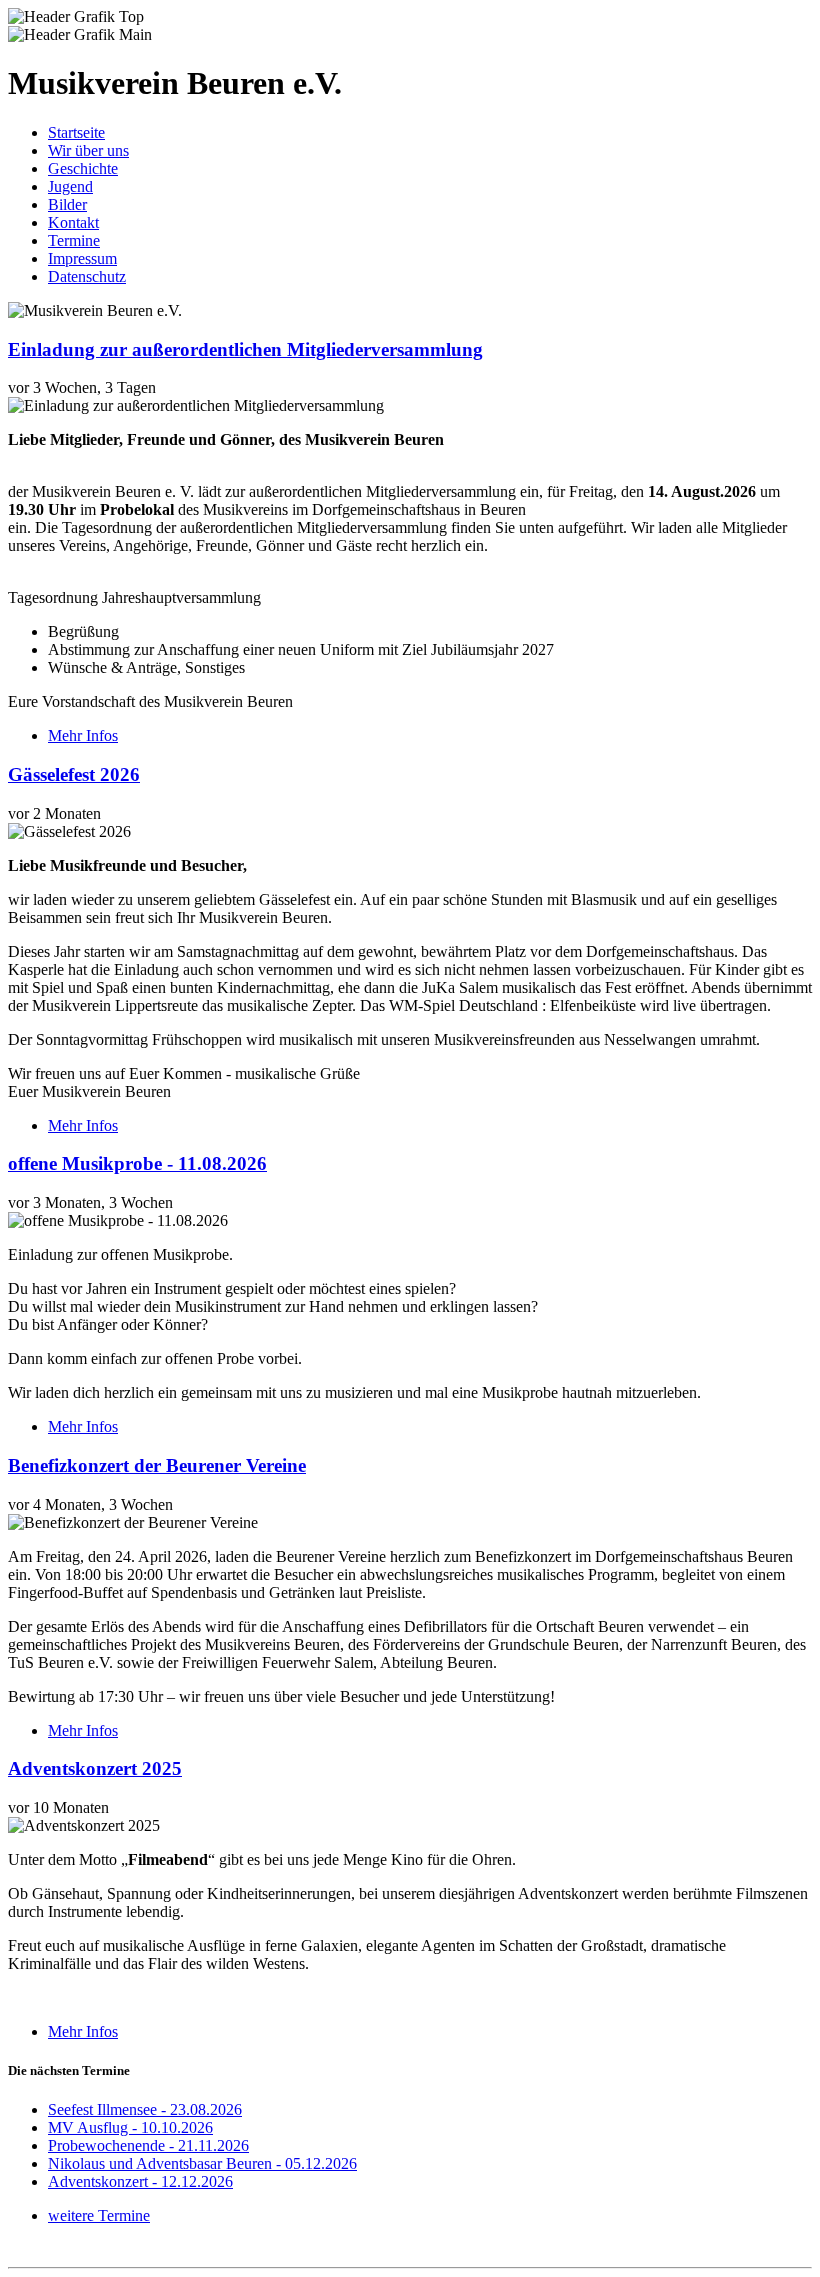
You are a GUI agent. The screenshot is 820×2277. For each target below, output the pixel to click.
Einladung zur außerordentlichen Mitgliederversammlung (245, 349)
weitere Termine (99, 2215)
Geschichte (83, 168)
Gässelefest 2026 (74, 774)
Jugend (70, 186)
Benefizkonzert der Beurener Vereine (157, 1465)
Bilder (67, 204)
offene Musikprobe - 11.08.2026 (137, 1163)
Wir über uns (88, 150)
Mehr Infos (83, 735)
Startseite (76, 132)
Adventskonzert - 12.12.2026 (140, 2181)
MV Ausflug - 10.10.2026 (130, 2127)
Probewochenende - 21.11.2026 (148, 2145)
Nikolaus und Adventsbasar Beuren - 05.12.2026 (202, 2163)
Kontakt (73, 222)
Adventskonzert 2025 (95, 1768)
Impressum (82, 258)
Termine (74, 240)
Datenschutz (87, 276)
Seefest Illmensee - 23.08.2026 (145, 2109)
